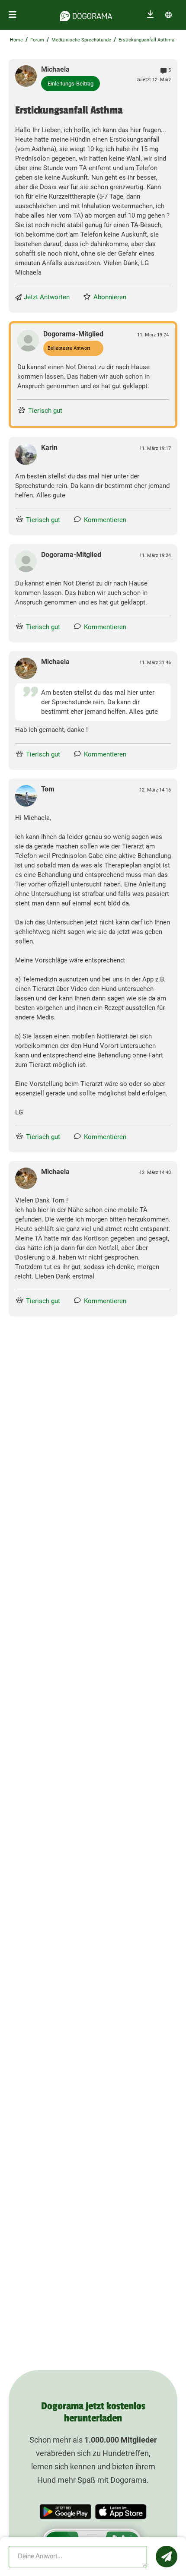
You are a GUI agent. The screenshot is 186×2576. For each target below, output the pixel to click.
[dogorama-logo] (86, 15)
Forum (37, 40)
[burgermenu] (13, 15)
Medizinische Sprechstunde (81, 40)
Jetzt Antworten (47, 297)
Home (16, 40)
